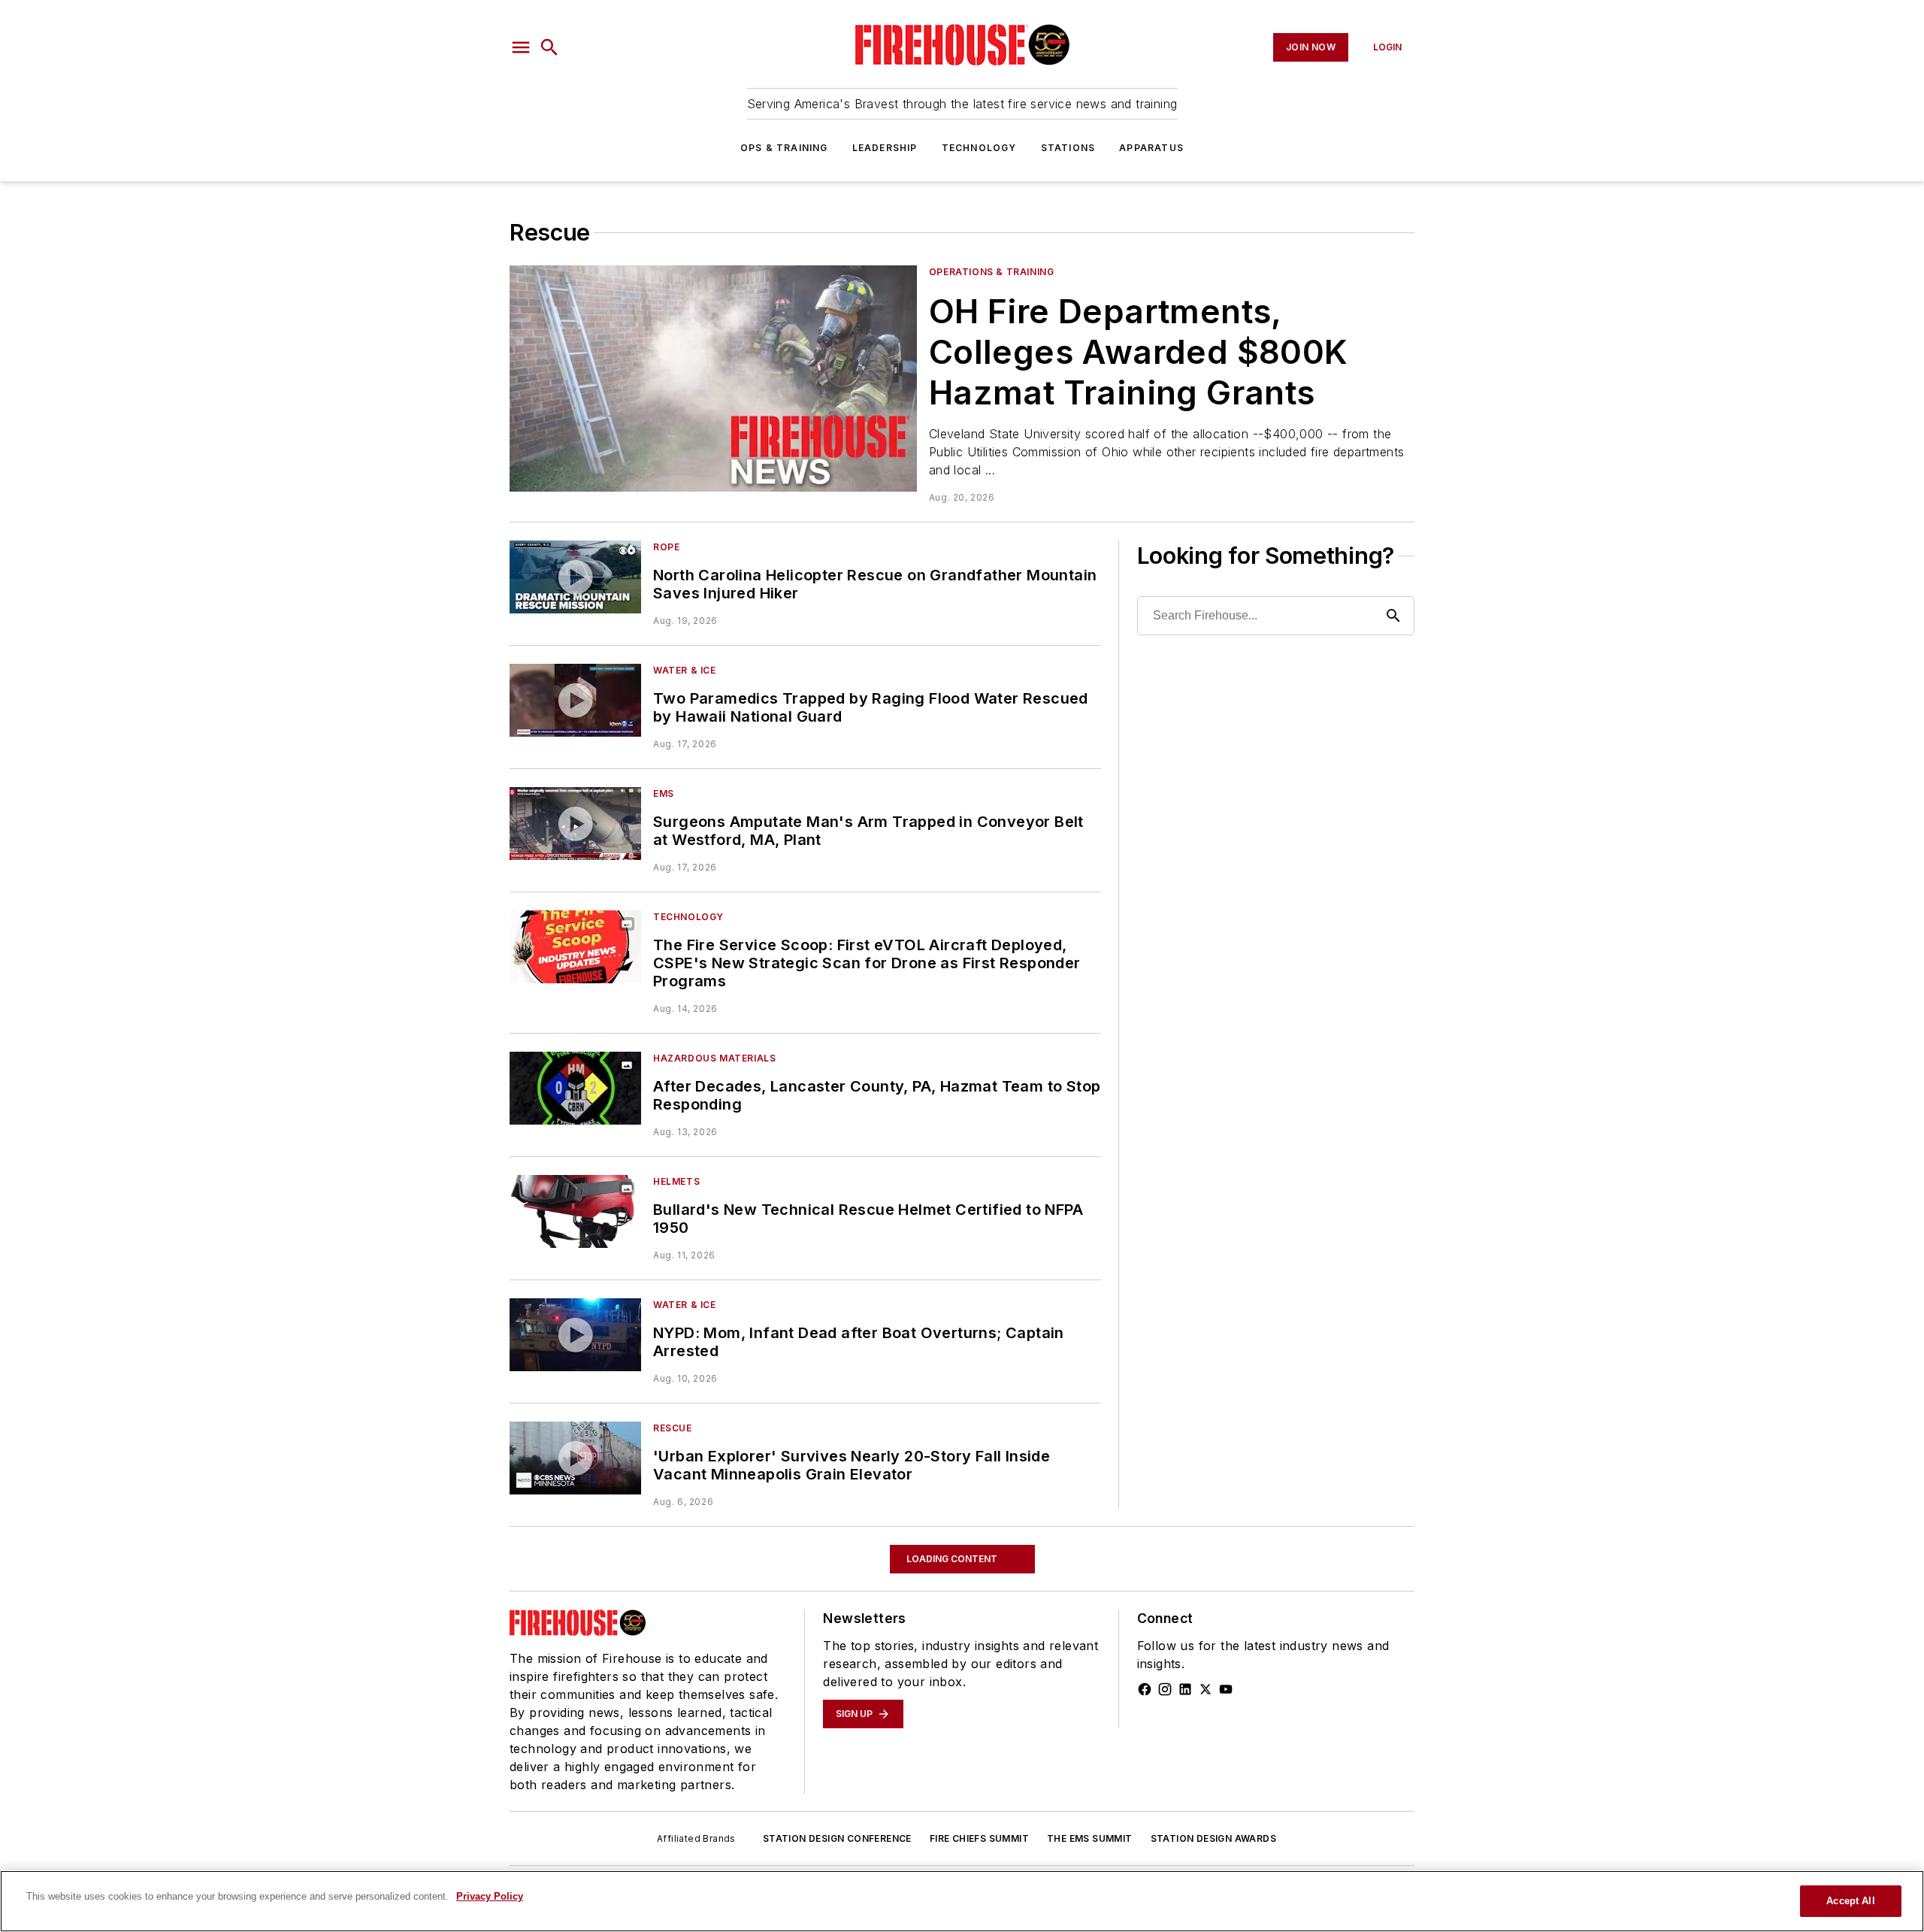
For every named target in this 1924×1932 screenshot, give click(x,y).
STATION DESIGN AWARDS (1213, 1838)
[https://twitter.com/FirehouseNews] (1206, 1689)
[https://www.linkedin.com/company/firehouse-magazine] (1185, 1689)
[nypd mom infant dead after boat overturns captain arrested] (575, 1335)
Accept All (1850, 1901)
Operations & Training (992, 272)
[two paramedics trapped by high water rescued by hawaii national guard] (575, 700)
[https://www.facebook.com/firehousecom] (1145, 1689)
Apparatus (1151, 148)
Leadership (885, 148)
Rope (666, 547)
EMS (664, 793)
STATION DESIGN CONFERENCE (837, 1838)
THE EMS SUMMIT (1090, 1838)
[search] (549, 47)
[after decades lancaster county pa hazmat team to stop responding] (575, 1088)
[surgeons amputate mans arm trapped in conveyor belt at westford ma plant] (575, 824)
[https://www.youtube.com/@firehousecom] (1226, 1689)
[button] (521, 47)
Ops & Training (784, 148)
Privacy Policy (490, 1896)
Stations (1068, 148)
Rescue (673, 1428)
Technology (979, 148)
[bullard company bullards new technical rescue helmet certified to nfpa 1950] (575, 1211)
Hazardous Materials (714, 1058)
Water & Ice (685, 670)
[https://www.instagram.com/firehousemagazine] (1165, 1689)
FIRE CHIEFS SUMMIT (979, 1838)
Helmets (676, 1181)
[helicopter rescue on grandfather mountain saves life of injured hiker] (575, 577)
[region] (962, 1901)
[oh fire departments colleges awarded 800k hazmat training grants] (713, 379)
